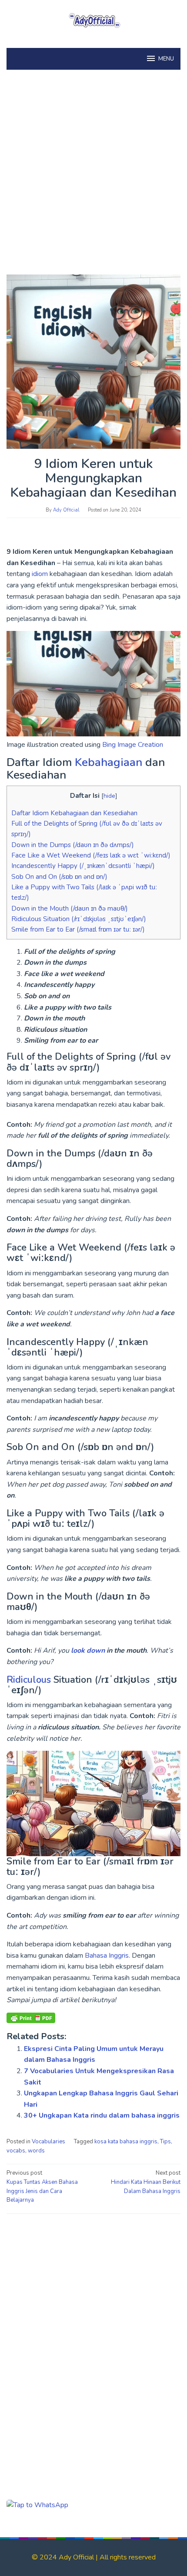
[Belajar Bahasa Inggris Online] (93, 19)
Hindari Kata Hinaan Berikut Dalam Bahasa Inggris (146, 2182)
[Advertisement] (93, 176)
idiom (41, 574)
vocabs (16, 2151)
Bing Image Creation (132, 745)
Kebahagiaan (110, 762)
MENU (166, 59)
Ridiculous (30, 1680)
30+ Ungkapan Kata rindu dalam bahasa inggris (102, 2115)
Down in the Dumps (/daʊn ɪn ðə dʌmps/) (73, 845)
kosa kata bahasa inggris (126, 2142)
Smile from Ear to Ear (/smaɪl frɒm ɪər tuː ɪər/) (78, 929)
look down (88, 1651)
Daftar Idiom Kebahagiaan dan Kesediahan (74, 813)
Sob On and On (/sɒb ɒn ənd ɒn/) (59, 877)
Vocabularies (48, 2142)
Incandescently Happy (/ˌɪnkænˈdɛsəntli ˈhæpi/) (83, 866)
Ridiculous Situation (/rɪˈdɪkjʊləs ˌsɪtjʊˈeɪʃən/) (79, 919)
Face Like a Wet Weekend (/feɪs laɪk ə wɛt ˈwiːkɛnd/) (91, 855)
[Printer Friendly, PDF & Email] (31, 2018)
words (36, 2151)
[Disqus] (93, 2332)
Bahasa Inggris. (107, 1956)
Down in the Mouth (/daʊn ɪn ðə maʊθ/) (70, 908)
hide (109, 796)
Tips (165, 2142)
